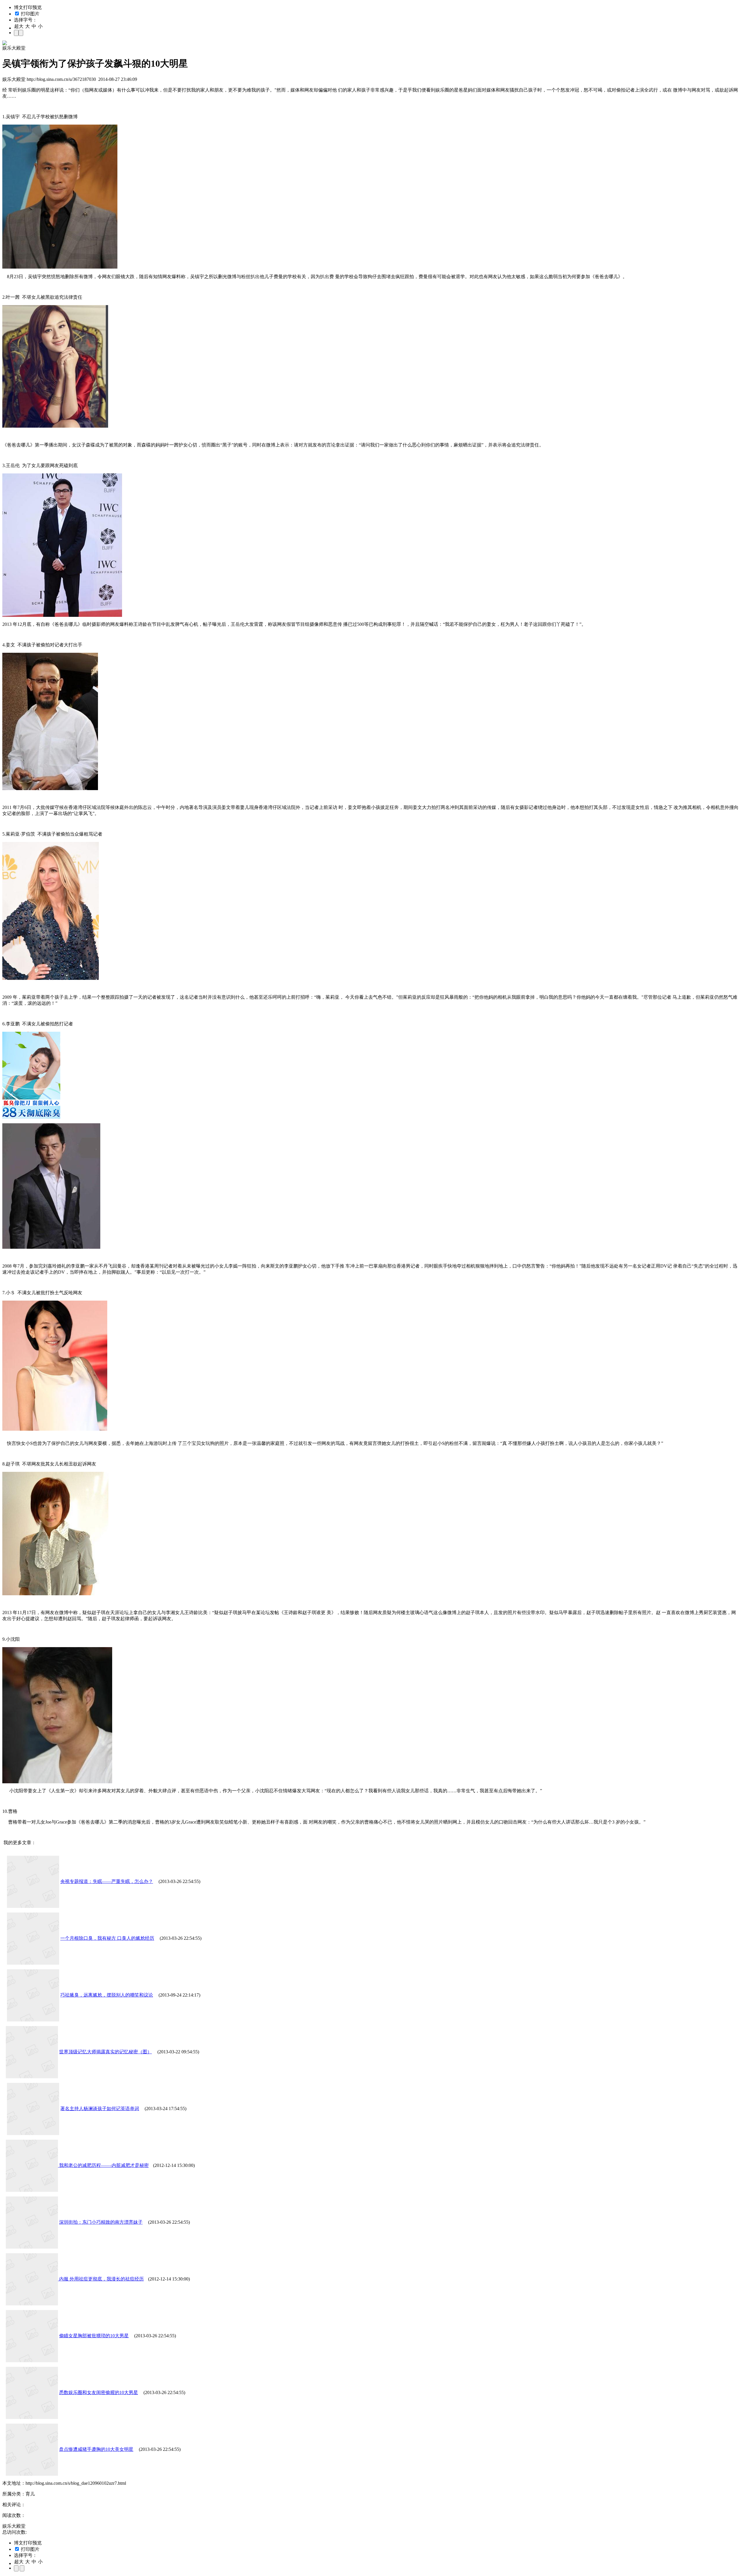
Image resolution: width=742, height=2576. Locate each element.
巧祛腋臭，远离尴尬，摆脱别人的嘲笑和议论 (107, 1995)
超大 (19, 26)
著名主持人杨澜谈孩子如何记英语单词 (100, 2109)
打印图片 (30, 14)
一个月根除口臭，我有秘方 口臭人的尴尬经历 (107, 1938)
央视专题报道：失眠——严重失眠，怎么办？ (107, 1881)
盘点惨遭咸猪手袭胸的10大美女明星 (96, 2449)
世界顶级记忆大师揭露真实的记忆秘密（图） (106, 2052)
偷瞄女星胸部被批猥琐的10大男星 (94, 2336)
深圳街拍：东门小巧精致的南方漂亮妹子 (101, 2222)
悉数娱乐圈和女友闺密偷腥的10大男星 (99, 2392)
